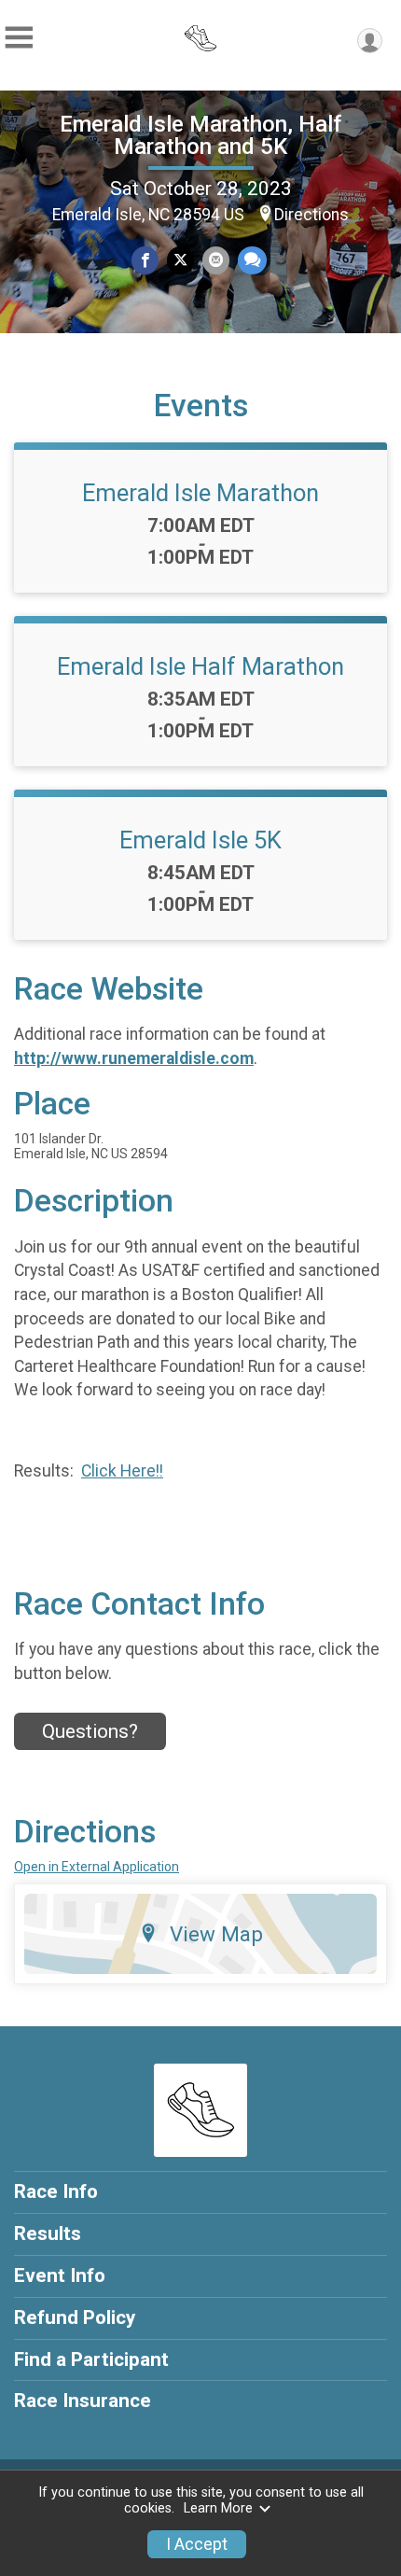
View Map (216, 1934)
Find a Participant (91, 2359)
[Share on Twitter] (180, 260)
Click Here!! (122, 1471)
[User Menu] (370, 41)
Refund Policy (75, 2317)
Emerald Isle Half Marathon (200, 666)
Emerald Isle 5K (200, 840)
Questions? (90, 1731)
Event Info (60, 2275)
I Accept (197, 2544)
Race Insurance (83, 2401)
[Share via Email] (216, 260)
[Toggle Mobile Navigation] (19, 38)
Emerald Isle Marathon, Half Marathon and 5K (200, 135)
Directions (311, 215)
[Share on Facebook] (145, 260)
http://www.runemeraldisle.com (134, 1058)
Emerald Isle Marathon (200, 493)
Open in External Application (97, 1867)
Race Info (56, 2191)
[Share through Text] (252, 260)
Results (48, 2233)
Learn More (218, 2508)
